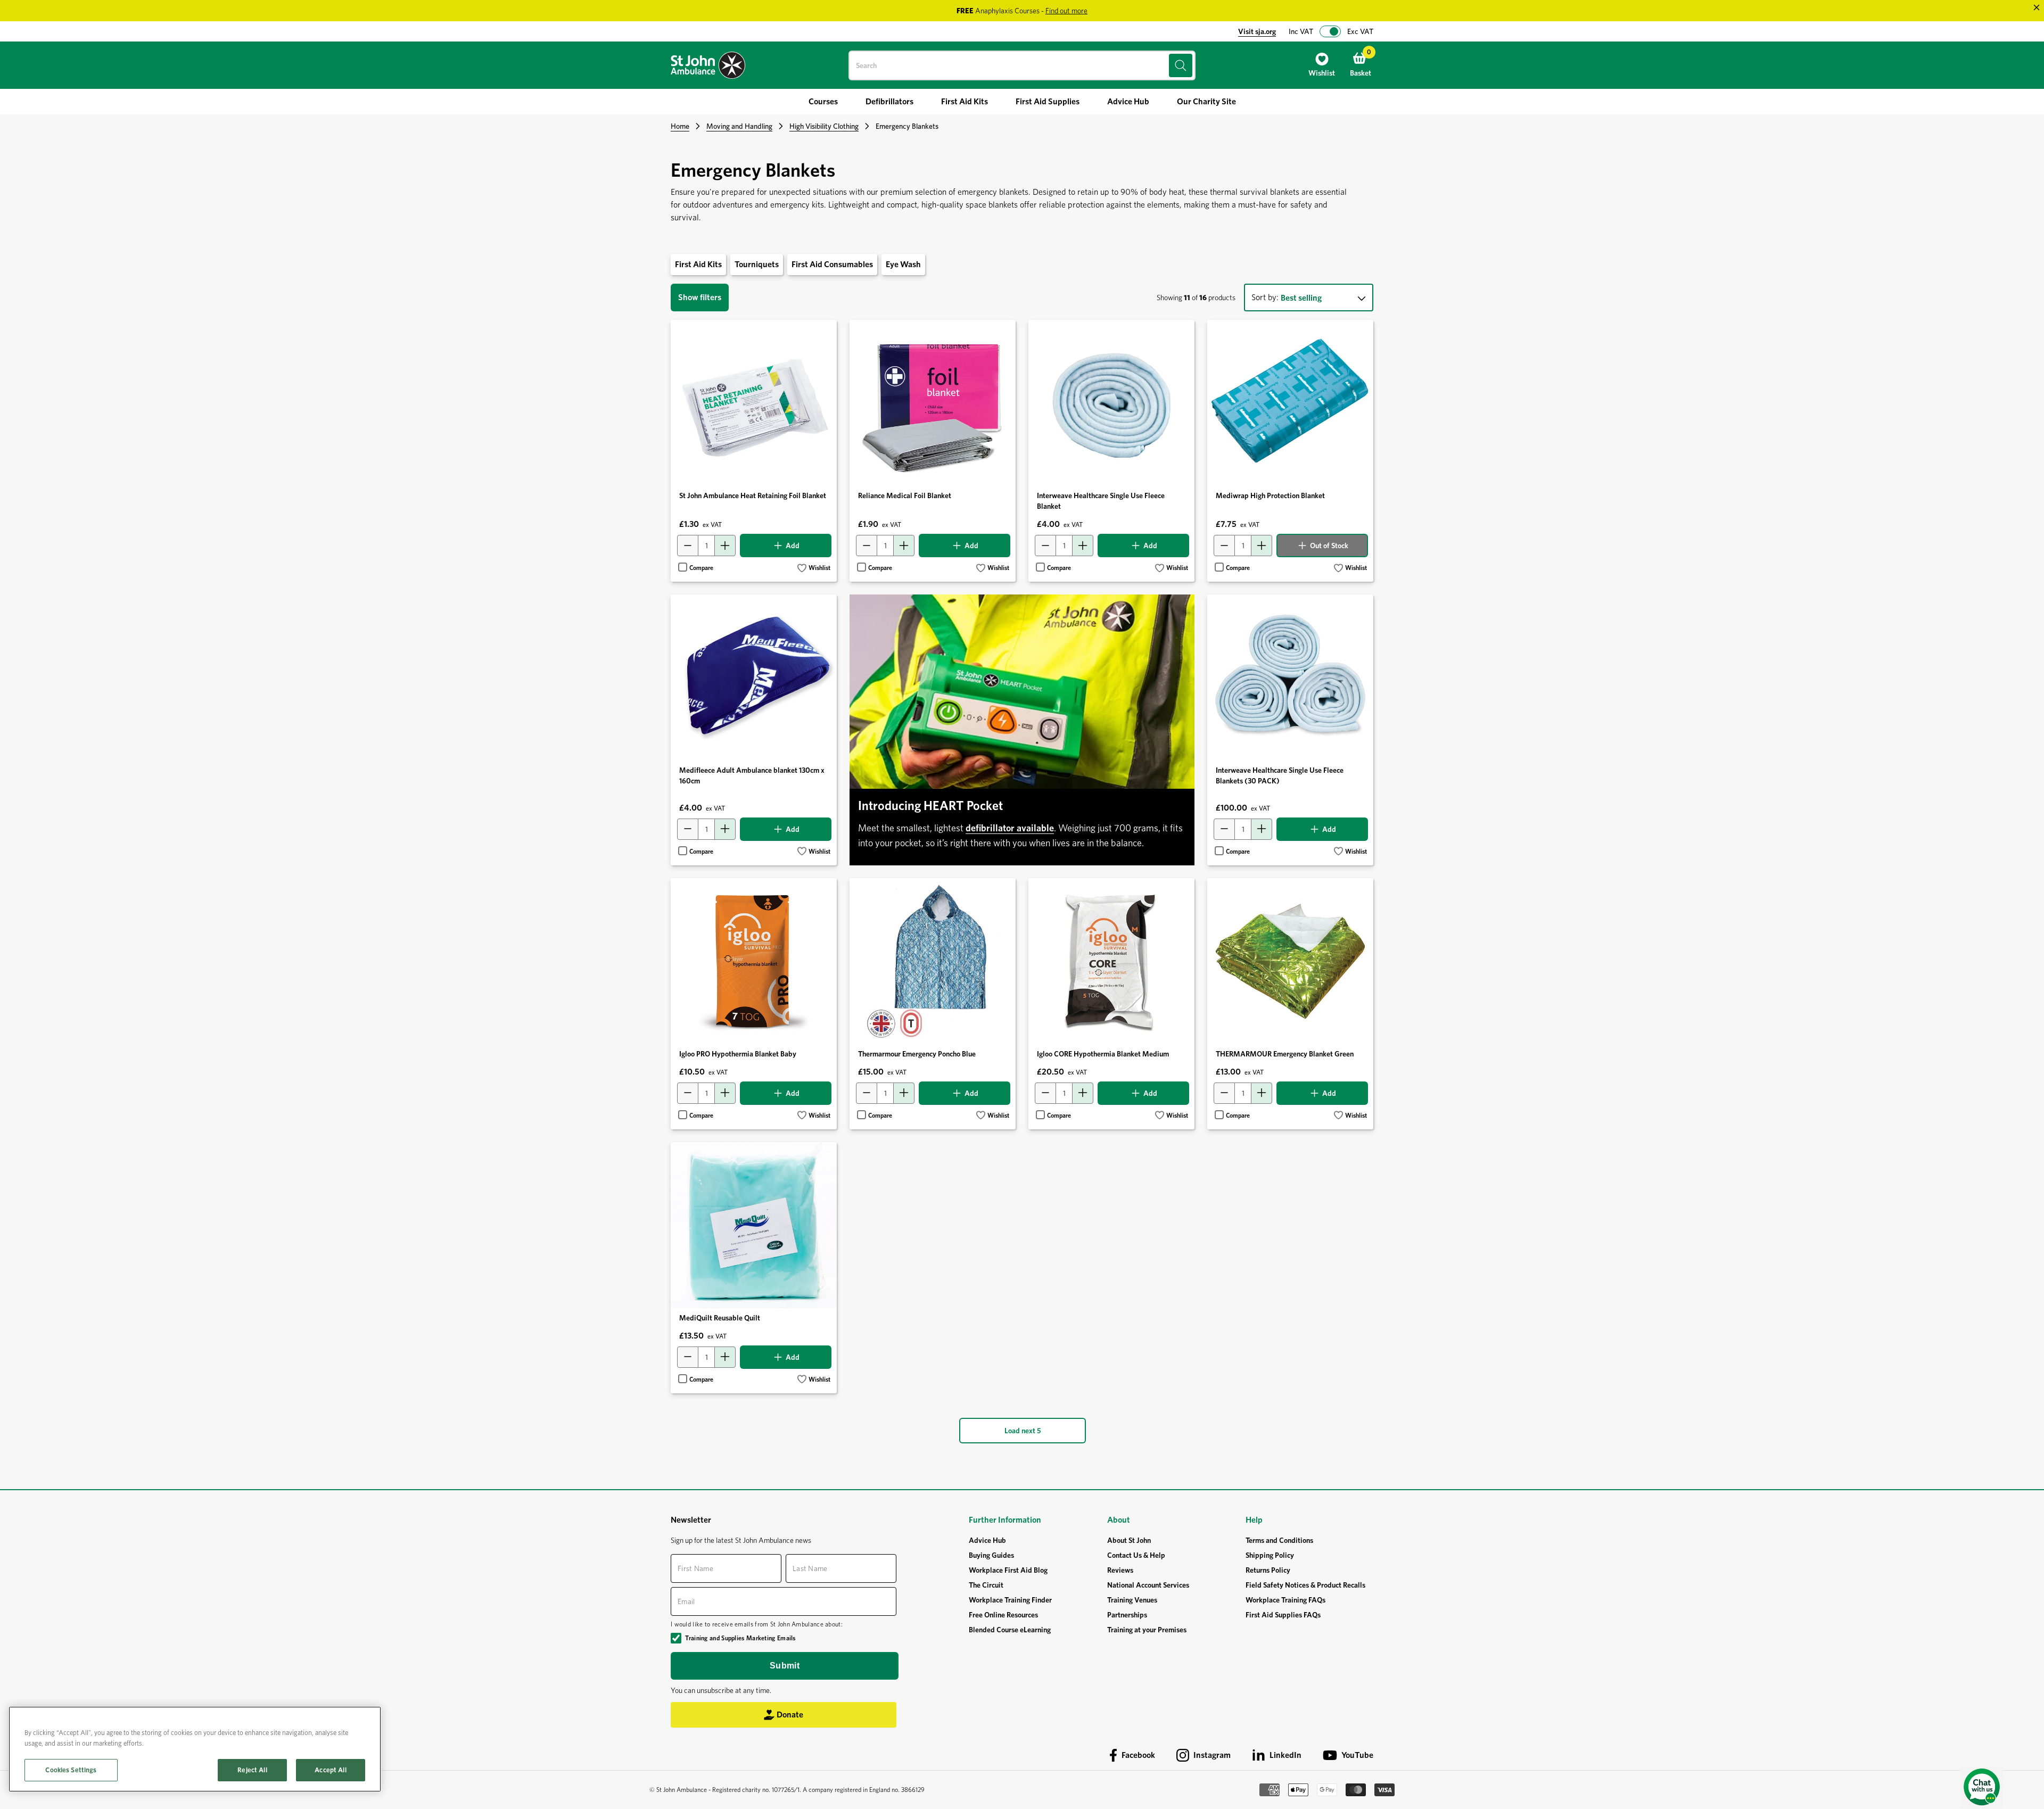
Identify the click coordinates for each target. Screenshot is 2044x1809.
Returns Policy (1268, 1570)
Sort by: (1265, 297)
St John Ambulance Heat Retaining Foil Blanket (753, 495)
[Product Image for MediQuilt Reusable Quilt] (754, 1225)
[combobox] (1022, 65)
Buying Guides (991, 1555)
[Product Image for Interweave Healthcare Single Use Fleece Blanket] (1111, 403)
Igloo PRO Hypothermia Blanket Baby (738, 1054)
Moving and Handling (739, 126)
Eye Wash (903, 264)
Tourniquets (757, 264)
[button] (814, 568)
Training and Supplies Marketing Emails (740, 1638)
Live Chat (1982, 1788)
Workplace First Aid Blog (1008, 1570)
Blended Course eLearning (1010, 1630)
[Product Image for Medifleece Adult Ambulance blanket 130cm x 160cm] (754, 678)
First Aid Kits (698, 264)
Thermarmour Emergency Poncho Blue (917, 1054)
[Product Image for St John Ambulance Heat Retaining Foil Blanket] (754, 403)
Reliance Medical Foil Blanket (905, 495)
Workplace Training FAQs (1285, 1600)
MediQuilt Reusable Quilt (720, 1318)
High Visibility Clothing (824, 126)
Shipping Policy (1270, 1555)
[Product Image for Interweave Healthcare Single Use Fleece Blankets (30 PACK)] (1290, 678)
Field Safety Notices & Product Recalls (1305, 1585)
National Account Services (1148, 1585)
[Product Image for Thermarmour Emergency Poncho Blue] (933, 961)
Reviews (1120, 1570)
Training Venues (1132, 1600)
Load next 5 (1023, 1431)
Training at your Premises (1147, 1630)
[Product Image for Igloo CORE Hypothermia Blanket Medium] (1111, 961)
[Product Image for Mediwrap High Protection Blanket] (1290, 403)
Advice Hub (987, 1540)
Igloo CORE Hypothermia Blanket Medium (1103, 1054)
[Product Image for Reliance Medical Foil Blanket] (933, 403)
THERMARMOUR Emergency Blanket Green (1285, 1054)
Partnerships (1127, 1615)
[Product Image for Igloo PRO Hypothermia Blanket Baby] (754, 961)
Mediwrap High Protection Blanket (1270, 495)
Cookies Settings (71, 1770)
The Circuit (986, 1585)
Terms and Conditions (1279, 1540)
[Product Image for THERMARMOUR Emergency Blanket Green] (1290, 961)
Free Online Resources (1003, 1615)
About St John (1129, 1540)
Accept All (330, 1770)
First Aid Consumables (832, 264)
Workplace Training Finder (1010, 1600)
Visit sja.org (1257, 31)
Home (680, 126)
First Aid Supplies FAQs (1283, 1615)
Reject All (252, 1770)
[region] (195, 1749)
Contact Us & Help (1136, 1555)
